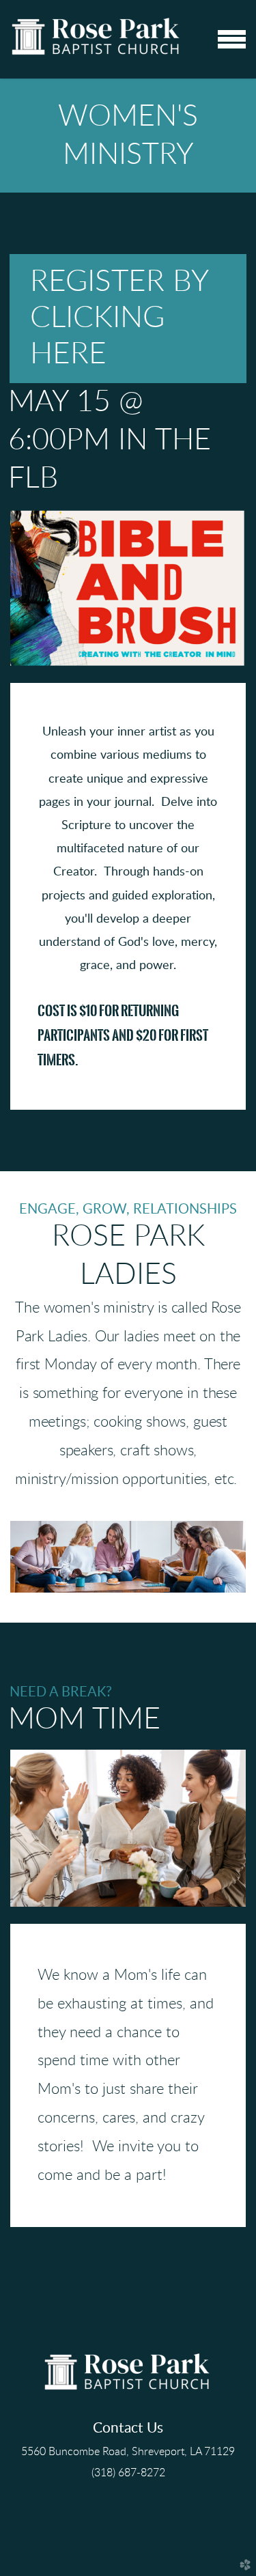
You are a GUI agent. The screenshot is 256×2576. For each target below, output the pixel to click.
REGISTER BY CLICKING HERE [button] (119, 318)
